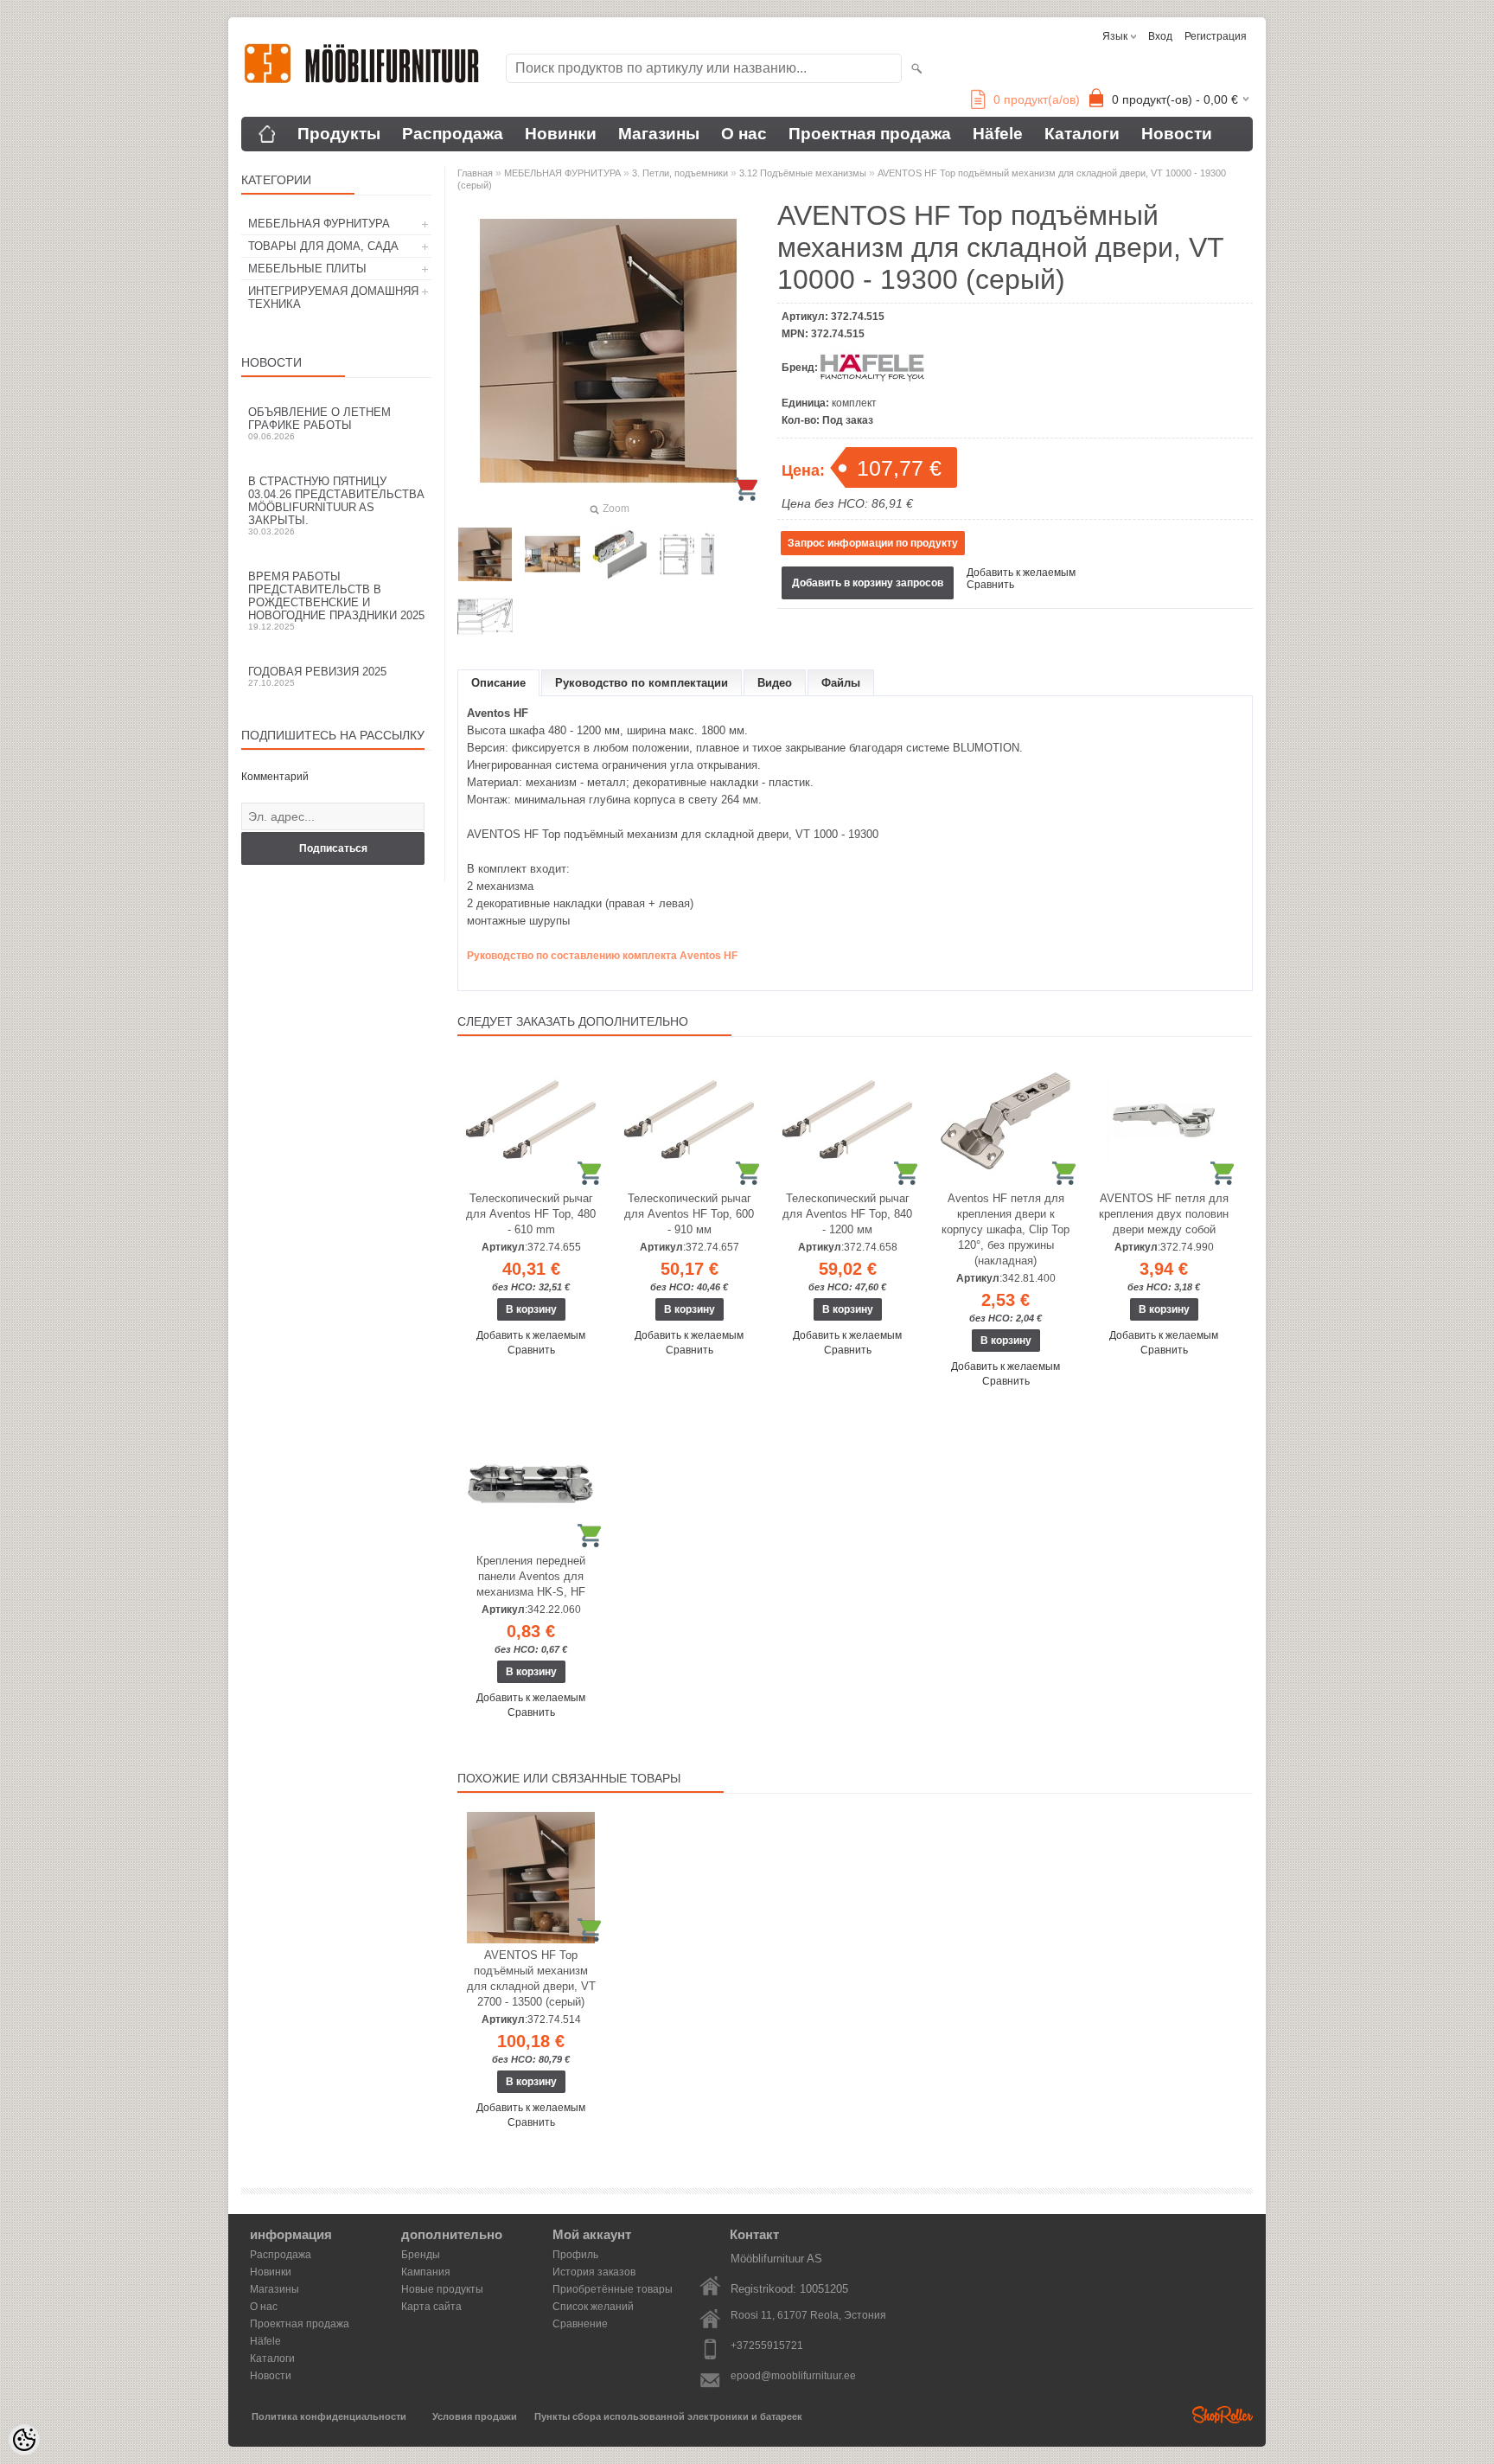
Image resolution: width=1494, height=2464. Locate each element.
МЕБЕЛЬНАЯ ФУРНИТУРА (319, 224)
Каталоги (1082, 134)
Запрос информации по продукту (873, 543)
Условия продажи (475, 2416)
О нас (744, 134)
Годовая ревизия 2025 (317, 676)
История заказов (594, 2272)
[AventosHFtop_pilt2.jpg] (552, 554)
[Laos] (531, 1121)
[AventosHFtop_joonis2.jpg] (485, 617)
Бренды (421, 2255)
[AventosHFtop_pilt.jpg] (485, 554)
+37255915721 (767, 2346)
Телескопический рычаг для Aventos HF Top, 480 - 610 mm (531, 1214)
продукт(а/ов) (1037, 99)
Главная (475, 173)
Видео (775, 683)
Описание (498, 683)
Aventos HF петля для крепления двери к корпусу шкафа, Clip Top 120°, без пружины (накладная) (1006, 1229)
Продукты (339, 134)
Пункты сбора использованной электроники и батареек (668, 2416)
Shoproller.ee (1223, 2415)
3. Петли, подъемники (680, 173)
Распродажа (453, 134)
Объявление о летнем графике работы (319, 423)
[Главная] (267, 134)
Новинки (561, 134)
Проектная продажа (870, 134)
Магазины (659, 134)
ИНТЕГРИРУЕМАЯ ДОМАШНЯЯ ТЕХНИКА (333, 298)
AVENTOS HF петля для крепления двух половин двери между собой (1164, 1214)
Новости (1177, 134)
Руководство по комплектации (642, 683)
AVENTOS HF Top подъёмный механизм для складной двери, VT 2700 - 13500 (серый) (531, 1978)
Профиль (575, 2255)
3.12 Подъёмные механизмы (803, 173)
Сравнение (580, 2324)
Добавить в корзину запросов (868, 583)
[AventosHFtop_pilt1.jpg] (620, 554)
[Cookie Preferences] (24, 2440)
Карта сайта (431, 2307)
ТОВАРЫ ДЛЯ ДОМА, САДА (323, 246)
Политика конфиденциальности (329, 2416)
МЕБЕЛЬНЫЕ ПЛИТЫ (307, 269)
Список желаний (593, 2307)
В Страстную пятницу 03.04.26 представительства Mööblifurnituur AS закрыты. (336, 506)
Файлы (841, 683)
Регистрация (1216, 36)
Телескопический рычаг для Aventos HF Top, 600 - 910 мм (689, 1214)
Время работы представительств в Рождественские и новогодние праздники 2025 (336, 601)
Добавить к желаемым (1021, 573)
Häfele (998, 134)
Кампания (426, 2272)
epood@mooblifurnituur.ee (793, 2376)
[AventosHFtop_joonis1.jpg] (687, 554)
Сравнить (990, 585)
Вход (1160, 36)
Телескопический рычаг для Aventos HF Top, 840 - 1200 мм (847, 1214)
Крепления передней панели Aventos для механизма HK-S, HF (531, 1576)
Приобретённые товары (613, 2289)
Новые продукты (442, 2289)
